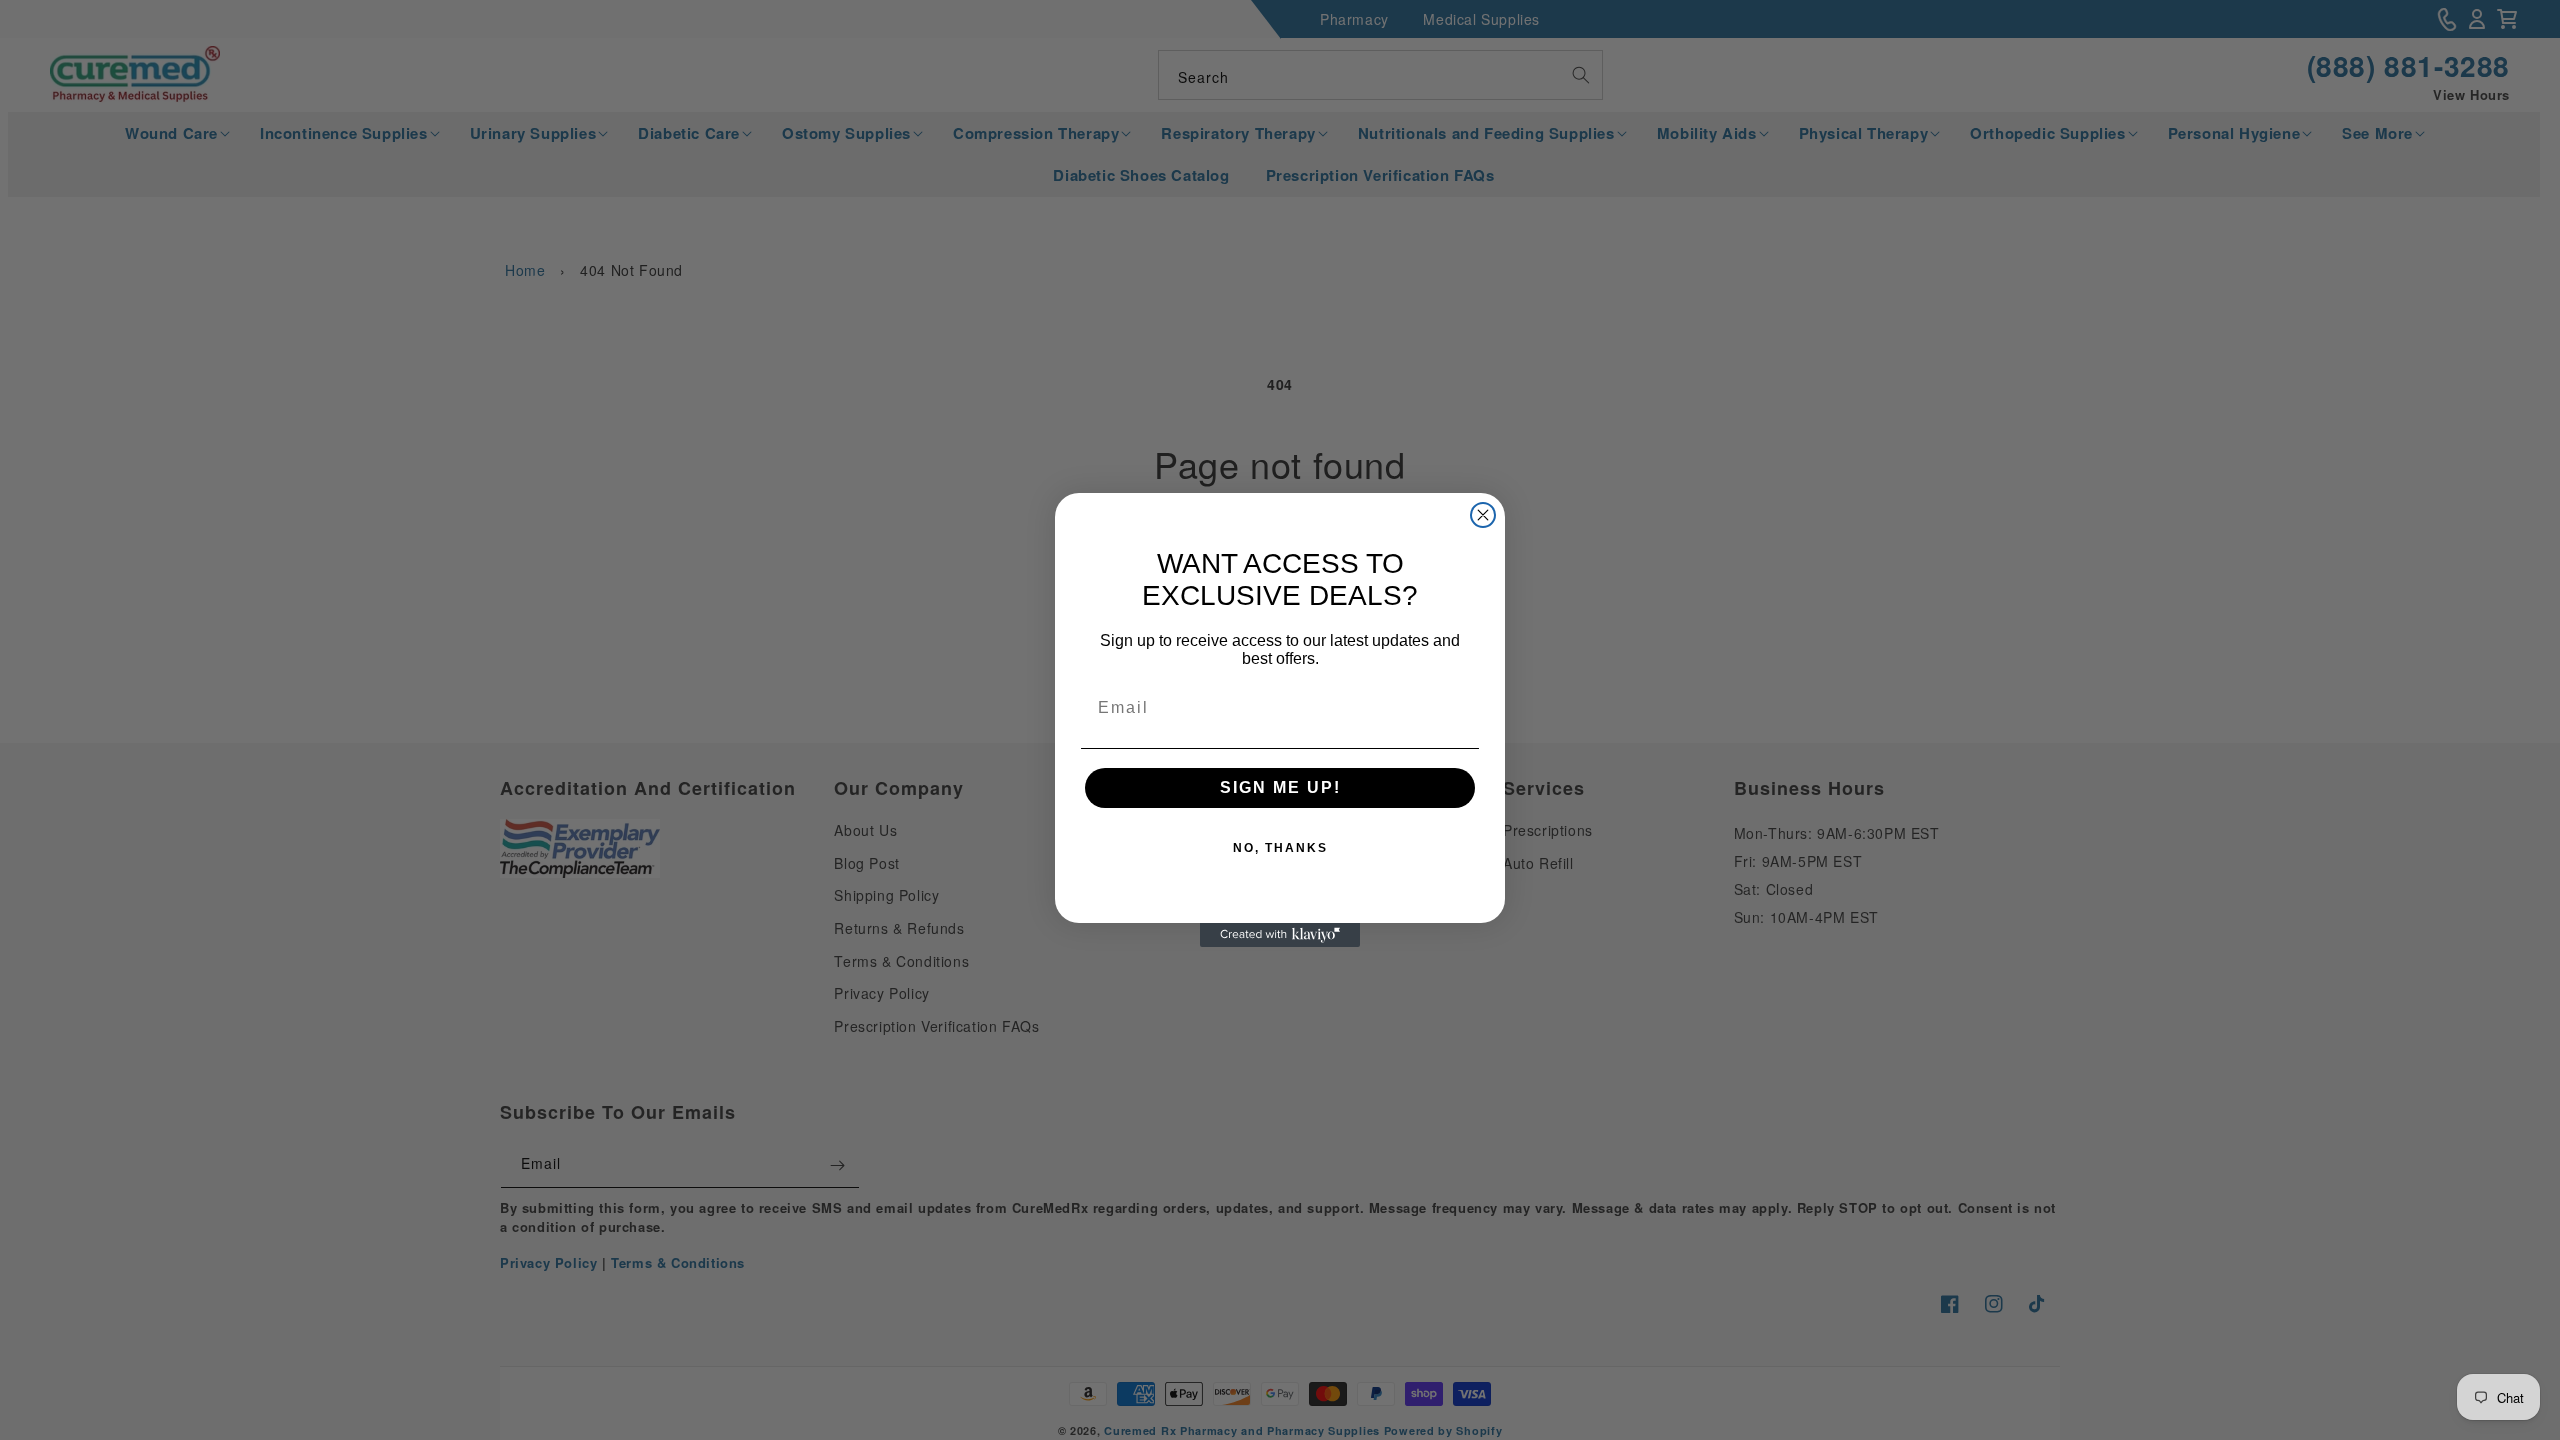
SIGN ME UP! (1280, 787)
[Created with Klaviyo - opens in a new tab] (1280, 935)
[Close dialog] (1483, 515)
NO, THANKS (1280, 848)
